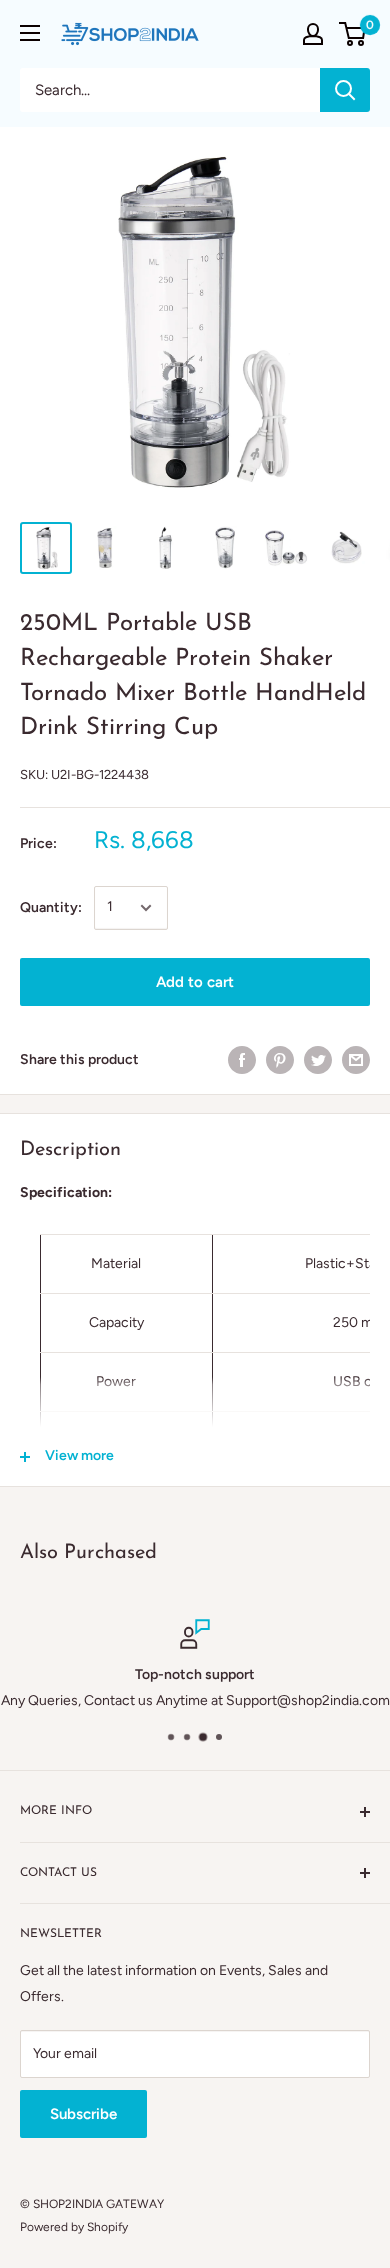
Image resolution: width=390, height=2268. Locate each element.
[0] (353, 34)
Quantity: (51, 907)
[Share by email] (356, 1060)
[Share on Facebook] (242, 1060)
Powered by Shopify (74, 2227)
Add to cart (195, 982)
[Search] (345, 90)
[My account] (313, 34)
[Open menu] (30, 33)
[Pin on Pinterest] (280, 1060)
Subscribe (83, 2114)
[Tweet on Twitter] (318, 1060)
